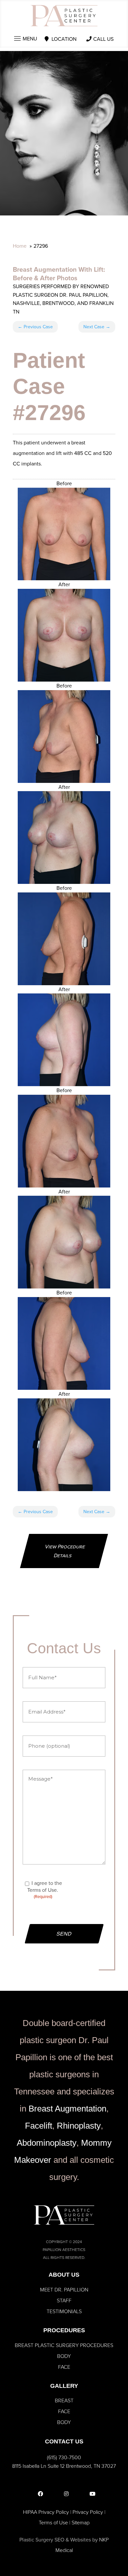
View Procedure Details (65, 1551)
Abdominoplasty (47, 2143)
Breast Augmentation (67, 2109)
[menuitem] (64, 2290)
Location (64, 39)
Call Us (103, 39)
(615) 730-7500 (64, 2457)
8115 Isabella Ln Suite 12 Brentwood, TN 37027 (64, 2466)
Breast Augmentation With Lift (58, 269)
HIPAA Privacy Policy (46, 2512)
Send (64, 1934)
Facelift (39, 2126)
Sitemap (81, 2523)
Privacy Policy (88, 2512)
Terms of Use (53, 2523)
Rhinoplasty (79, 2126)
